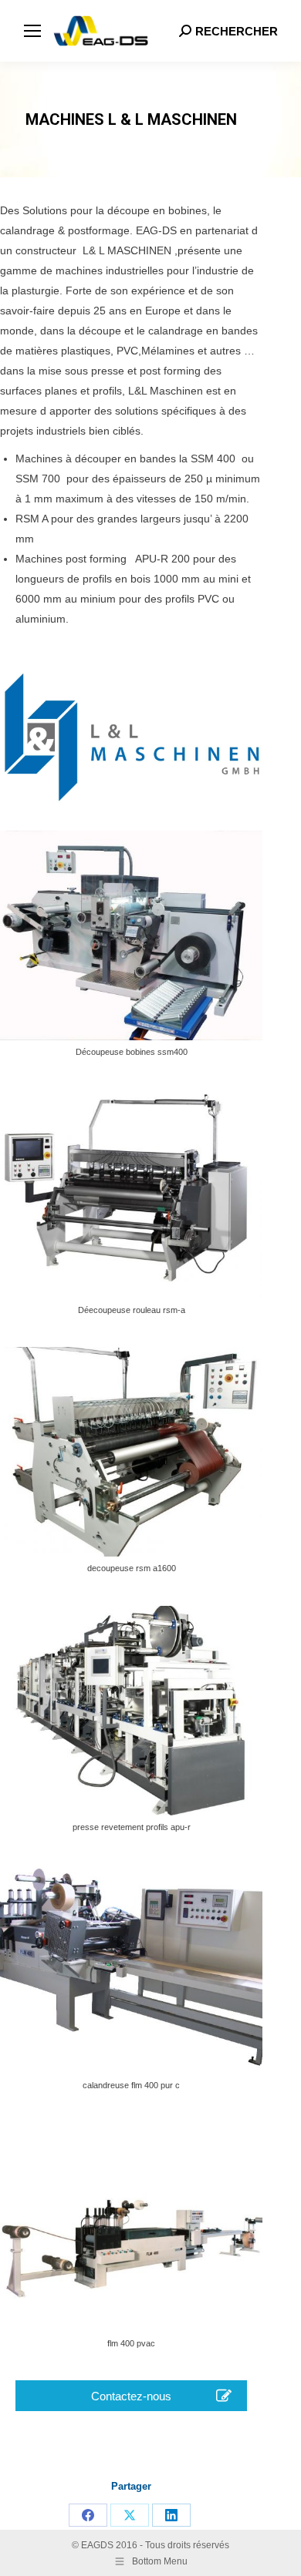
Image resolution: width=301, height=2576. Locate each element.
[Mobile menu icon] (32, 31)
